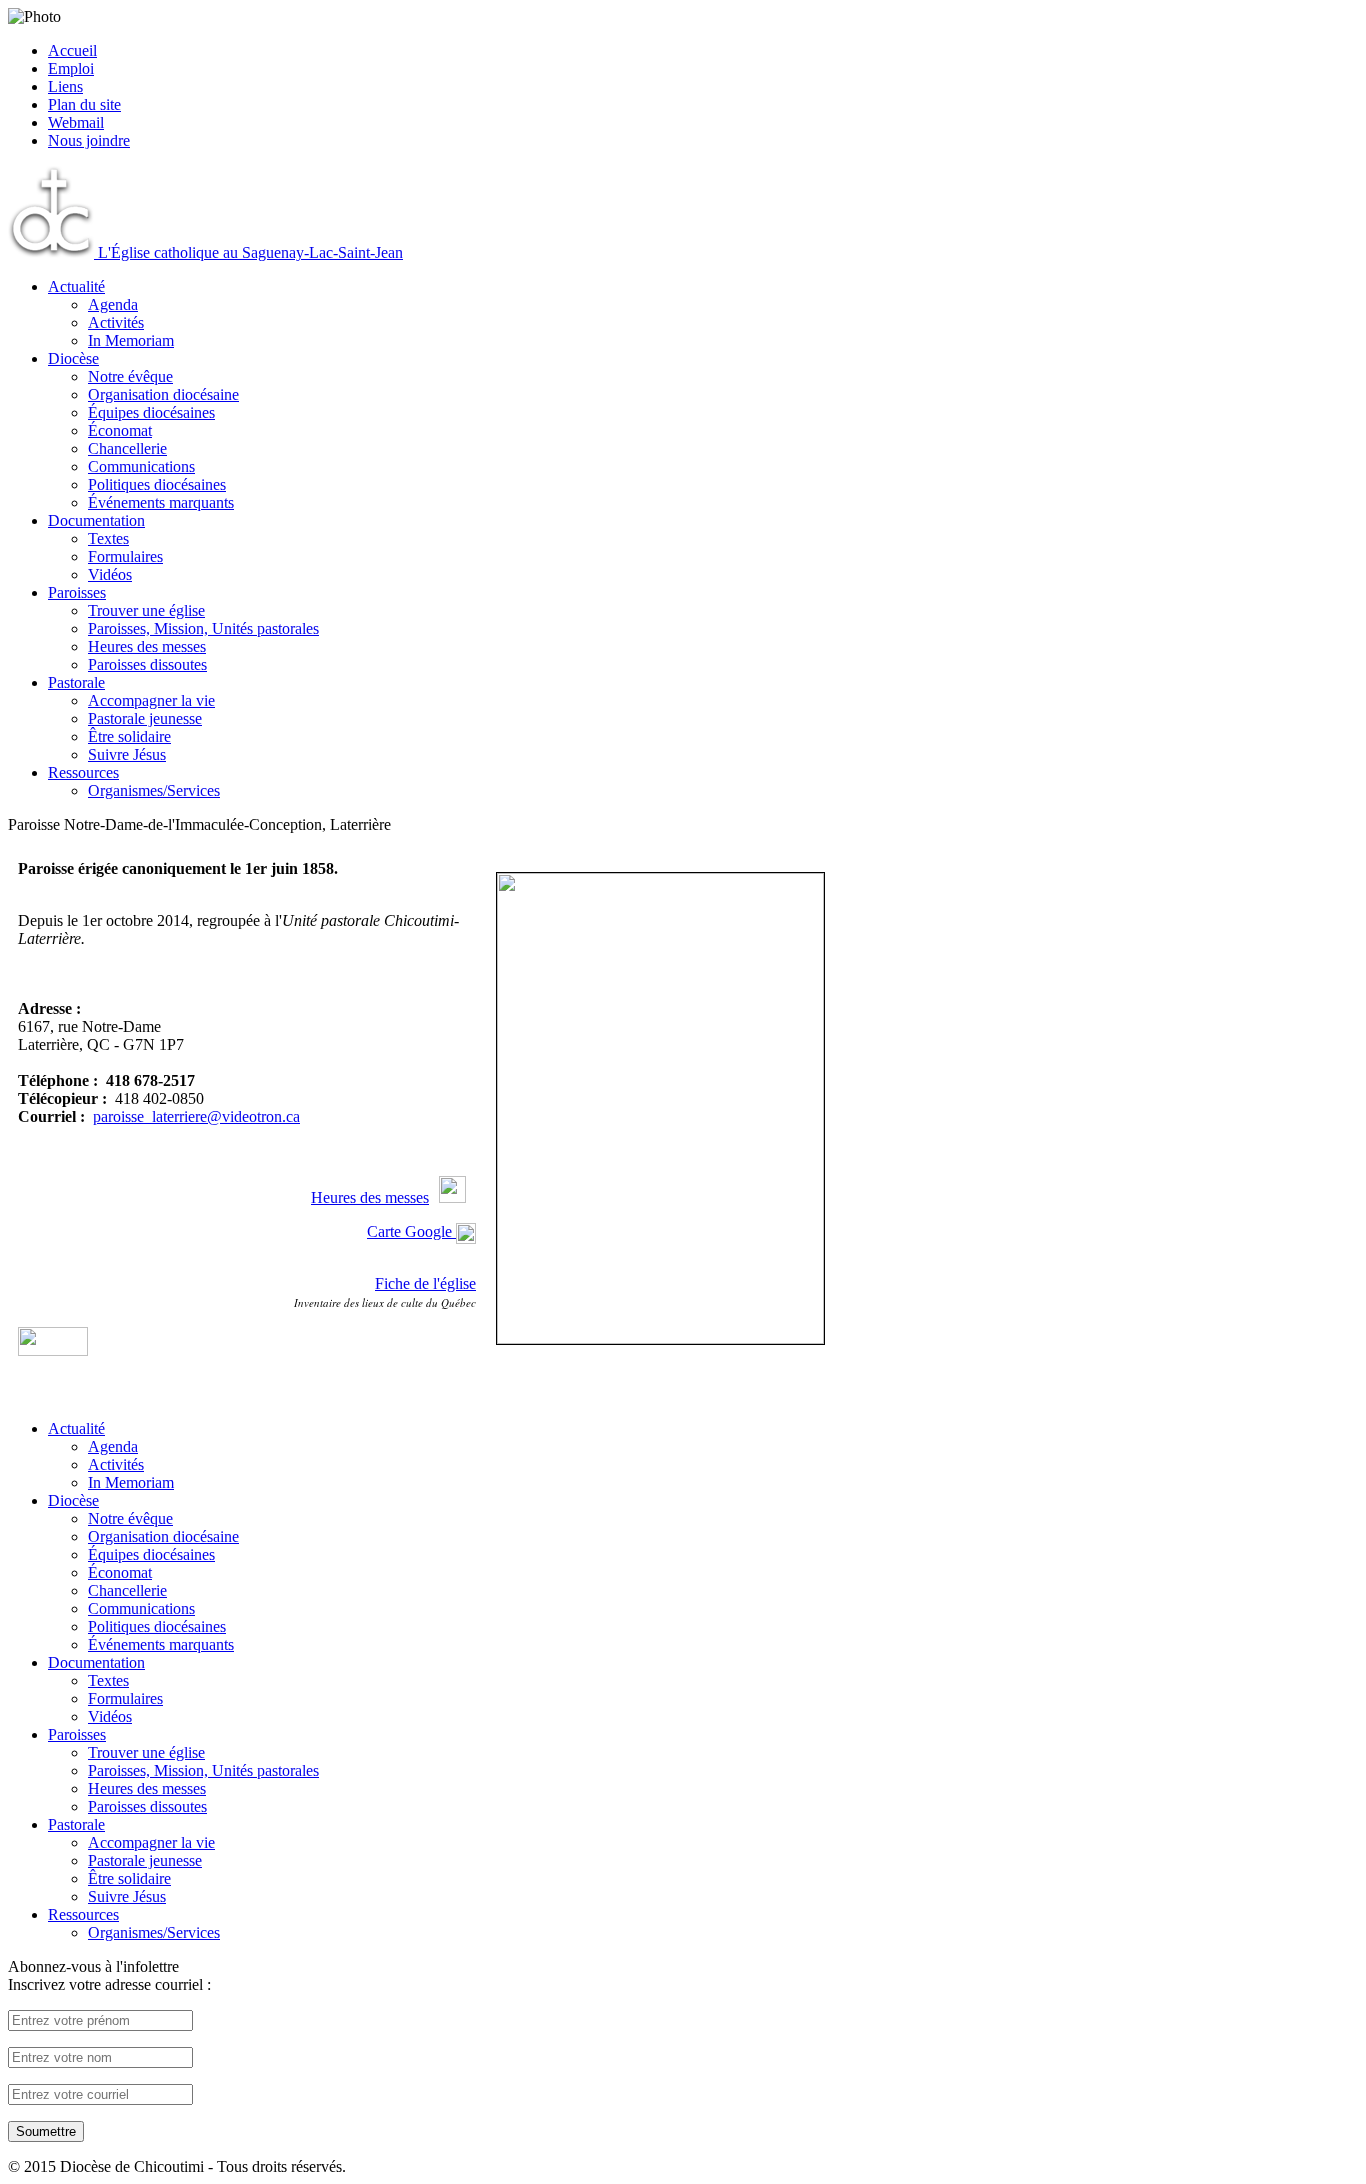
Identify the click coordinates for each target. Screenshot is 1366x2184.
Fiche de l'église (425, 1283)
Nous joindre (89, 140)
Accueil (72, 50)
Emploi (71, 68)
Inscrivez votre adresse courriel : (109, 1984)
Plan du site (84, 104)
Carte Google (409, 1231)
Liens (65, 86)
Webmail (76, 122)
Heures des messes (370, 1197)
